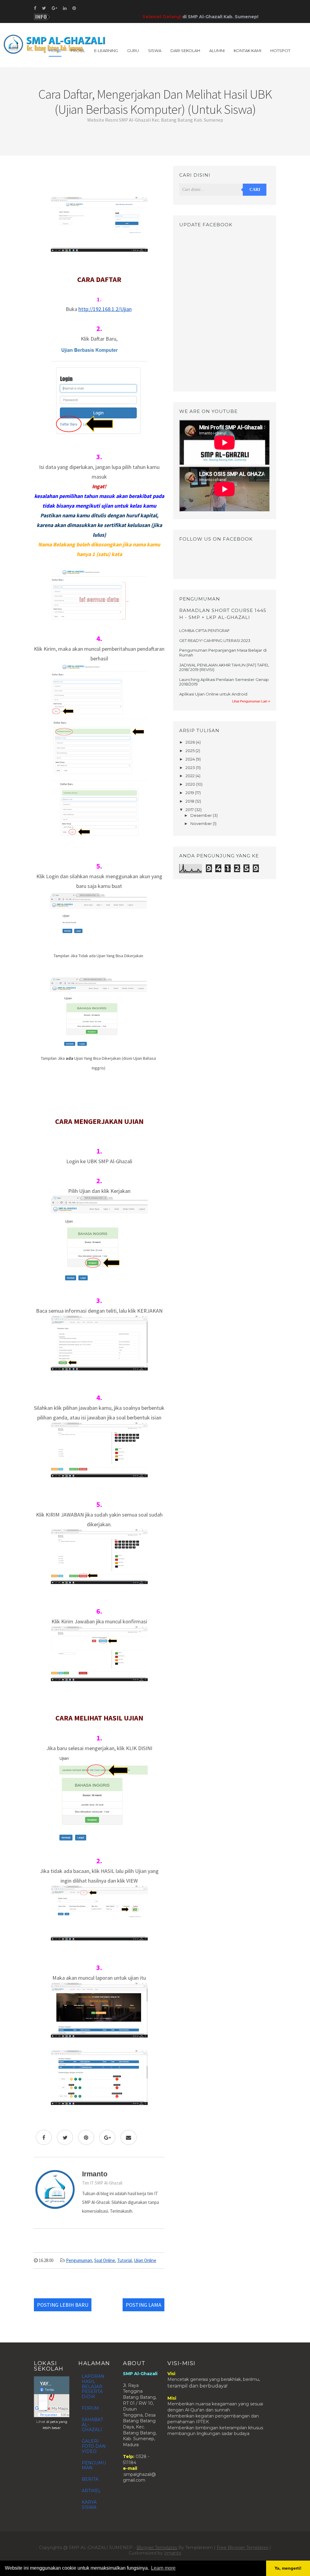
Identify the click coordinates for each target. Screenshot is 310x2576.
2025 (191, 751)
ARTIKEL (91, 2491)
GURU (133, 51)
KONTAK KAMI (247, 51)
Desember (202, 815)
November (202, 823)
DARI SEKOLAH (185, 51)
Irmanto (173, 2553)
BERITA (90, 2479)
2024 (191, 759)
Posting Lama (143, 2305)
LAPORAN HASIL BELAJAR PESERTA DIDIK (93, 2386)
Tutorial (124, 2260)
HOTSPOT (280, 51)
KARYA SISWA (89, 2505)
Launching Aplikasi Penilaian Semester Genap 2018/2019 (224, 682)
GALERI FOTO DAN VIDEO (94, 2446)
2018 (190, 801)
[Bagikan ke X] (65, 2137)
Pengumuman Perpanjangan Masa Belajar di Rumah (223, 653)
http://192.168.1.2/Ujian (105, 309)
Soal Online (105, 2260)
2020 (191, 784)
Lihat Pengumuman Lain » (251, 701)
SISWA (155, 51)
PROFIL (78, 51)
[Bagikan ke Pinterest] (86, 2137)
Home (55, 51)
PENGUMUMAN (94, 2465)
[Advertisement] (99, 179)
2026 (191, 742)
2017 (190, 810)
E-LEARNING (106, 51)
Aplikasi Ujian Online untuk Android (213, 694)
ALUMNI (217, 51)
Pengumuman (79, 2260)
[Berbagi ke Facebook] (44, 2137)
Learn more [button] (163, 2568)
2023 (191, 768)
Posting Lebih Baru (63, 2305)
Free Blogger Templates (242, 2548)
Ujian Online (145, 2260)
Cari (255, 190)
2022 (191, 776)
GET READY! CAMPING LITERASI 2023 (215, 640)
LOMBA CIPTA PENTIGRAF (204, 630)
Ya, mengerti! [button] (288, 2568)
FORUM (90, 2408)
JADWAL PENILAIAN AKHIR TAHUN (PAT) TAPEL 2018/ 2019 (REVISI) (224, 667)
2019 (190, 793)
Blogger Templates (157, 2548)
